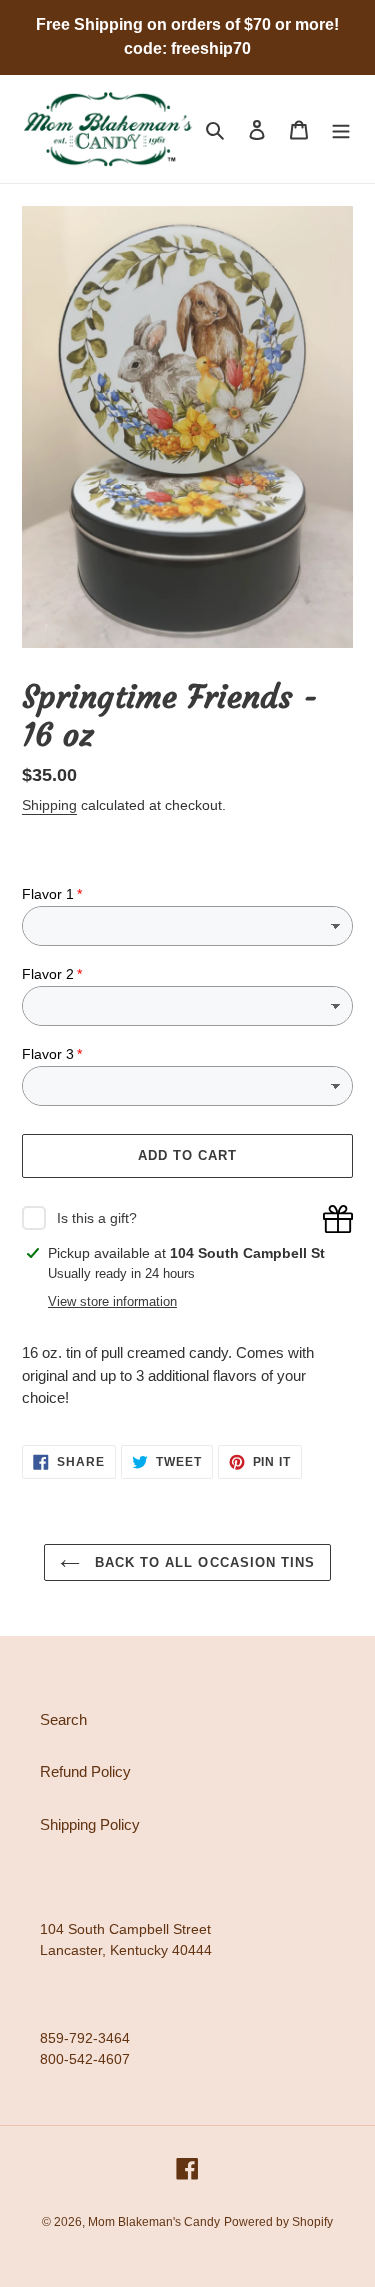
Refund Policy (85, 1771)
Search (63, 1719)
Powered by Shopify (278, 2222)
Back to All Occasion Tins (202, 1562)
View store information (112, 1301)
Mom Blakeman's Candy (154, 2222)
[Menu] (341, 129)
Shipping (49, 805)
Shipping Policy (90, 1824)
